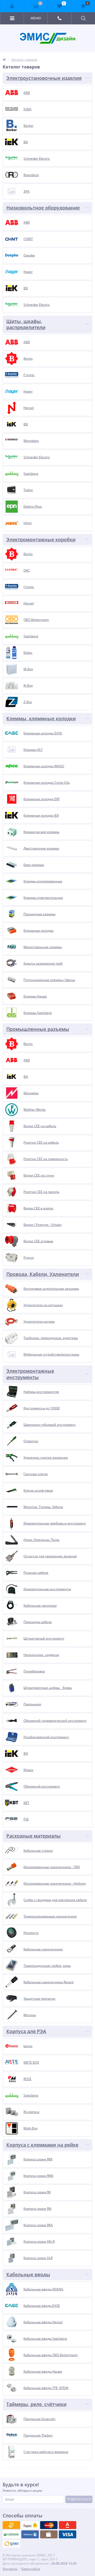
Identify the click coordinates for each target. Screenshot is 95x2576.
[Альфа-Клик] (30, 2534)
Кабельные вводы (28, 2274)
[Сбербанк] (49, 2534)
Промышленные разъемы (38, 1029)
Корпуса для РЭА (26, 2031)
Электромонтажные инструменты (30, 1374)
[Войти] (12, 6)
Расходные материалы (34, 1836)
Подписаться (79, 2499)
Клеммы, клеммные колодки (41, 718)
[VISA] (11, 2525)
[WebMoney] (49, 2525)
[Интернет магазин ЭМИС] (4, 60)
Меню (36, 18)
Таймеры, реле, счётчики (36, 2404)
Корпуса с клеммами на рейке (42, 2145)
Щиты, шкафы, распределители (26, 324)
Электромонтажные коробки (41, 539)
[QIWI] (11, 2534)
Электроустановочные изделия (44, 78)
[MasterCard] (30, 2525)
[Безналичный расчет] (11, 2544)
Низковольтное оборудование (43, 208)
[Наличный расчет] (68, 2534)
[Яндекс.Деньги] (68, 2525)
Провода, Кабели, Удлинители (43, 1274)
